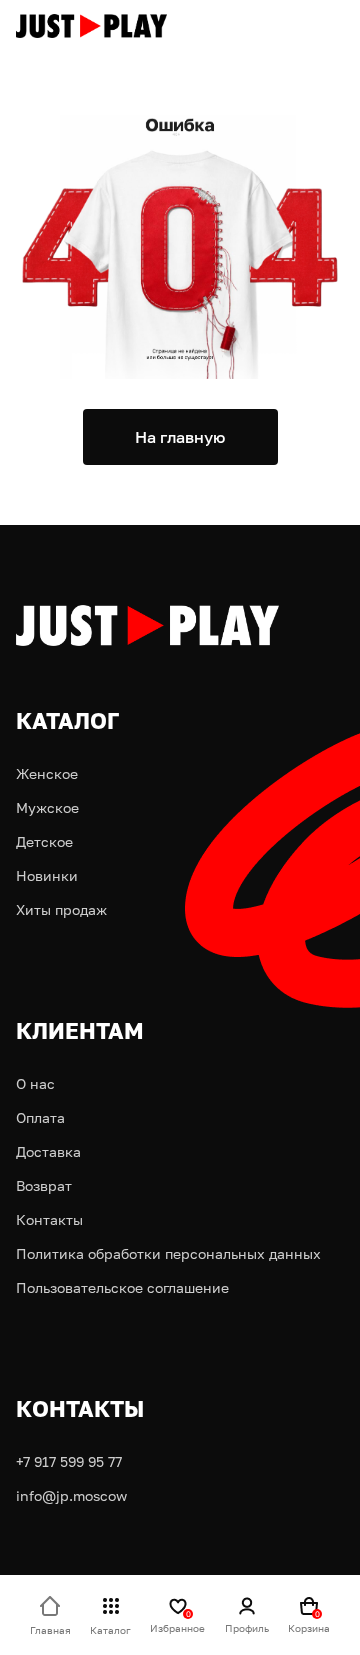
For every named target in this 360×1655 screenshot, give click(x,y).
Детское (44, 841)
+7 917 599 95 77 (69, 1461)
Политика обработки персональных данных (168, 1253)
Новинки (47, 875)
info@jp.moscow (71, 1495)
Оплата (40, 1117)
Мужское (47, 807)
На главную (180, 437)
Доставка (48, 1151)
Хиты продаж (61, 909)
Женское (47, 773)
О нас (35, 1083)
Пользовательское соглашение (122, 1287)
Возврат (44, 1185)
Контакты (49, 1219)
